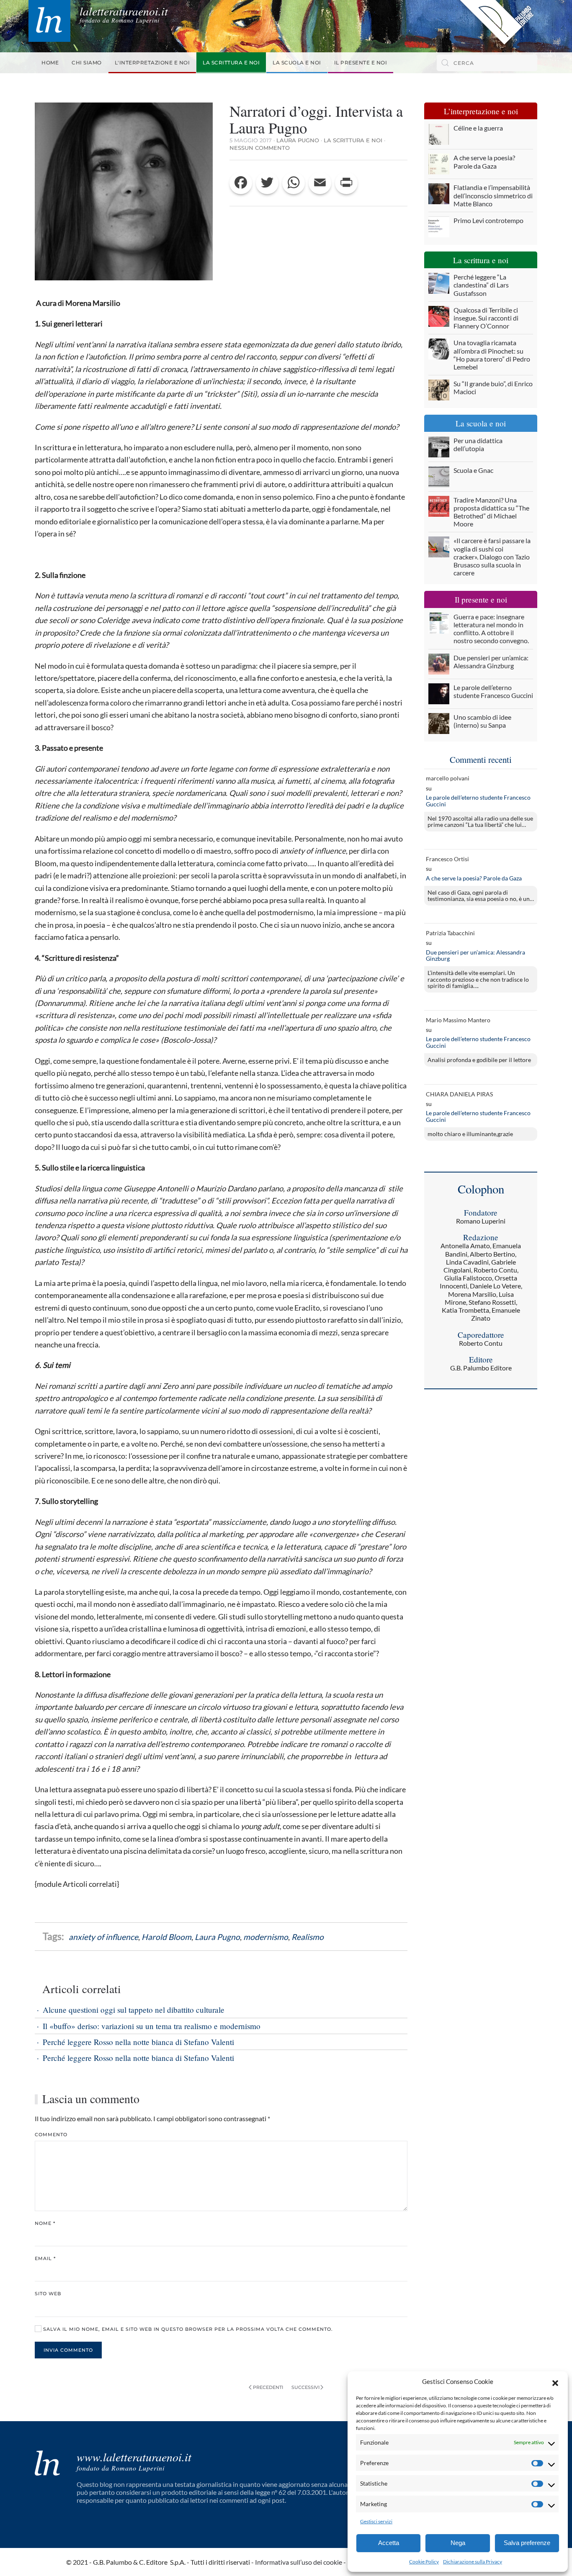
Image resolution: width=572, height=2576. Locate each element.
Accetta (389, 2543)
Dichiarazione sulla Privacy (473, 2562)
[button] (555, 2382)
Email (45, 2258)
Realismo (308, 1937)
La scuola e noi (297, 63)
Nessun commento (260, 148)
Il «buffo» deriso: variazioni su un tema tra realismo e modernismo (152, 2026)
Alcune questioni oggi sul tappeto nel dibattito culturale (134, 2010)
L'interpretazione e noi (152, 63)
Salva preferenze (527, 2543)
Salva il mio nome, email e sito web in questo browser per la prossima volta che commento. (187, 2329)
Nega (458, 2543)
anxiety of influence (103, 1937)
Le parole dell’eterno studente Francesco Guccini (478, 801)
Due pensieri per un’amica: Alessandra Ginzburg (475, 956)
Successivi (305, 2387)
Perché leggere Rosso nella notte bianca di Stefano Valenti (138, 2042)
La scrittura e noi (231, 63)
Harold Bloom (166, 1937)
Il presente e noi (361, 63)
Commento (51, 2135)
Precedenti (268, 2387)
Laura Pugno (298, 140)
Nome (45, 2223)
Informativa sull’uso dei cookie (299, 2562)
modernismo (266, 1937)
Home (50, 63)
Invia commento (68, 2350)
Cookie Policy (424, 2562)
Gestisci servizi (376, 2521)
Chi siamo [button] (87, 63)
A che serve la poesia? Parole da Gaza (474, 878)
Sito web (48, 2294)
